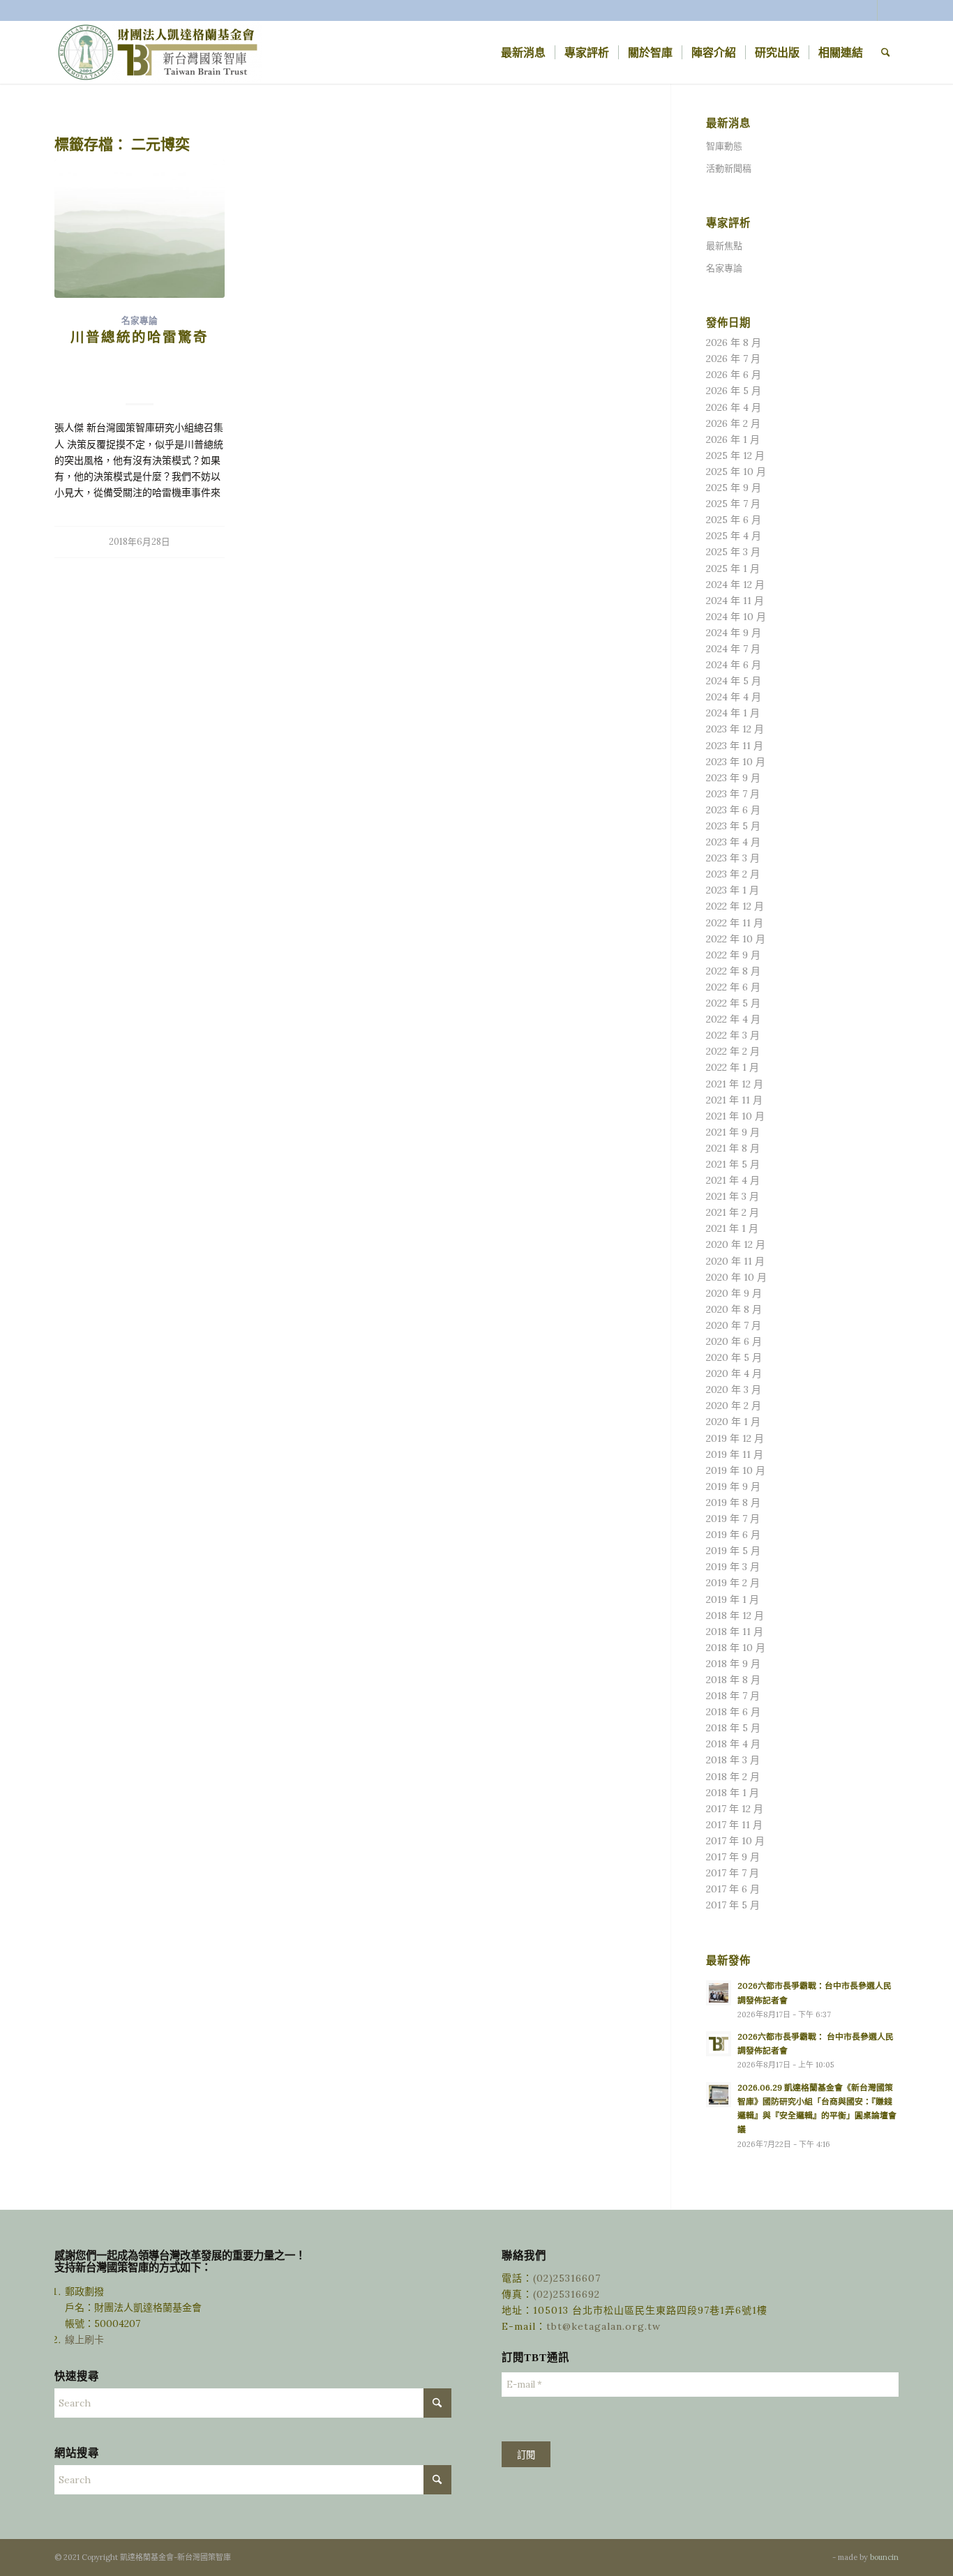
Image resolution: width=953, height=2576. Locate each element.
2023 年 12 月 (735, 729)
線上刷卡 (86, 2340)
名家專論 (140, 321)
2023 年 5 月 (733, 826)
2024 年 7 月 (733, 649)
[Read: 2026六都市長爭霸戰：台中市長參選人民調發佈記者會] (719, 1993)
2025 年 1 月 (733, 568)
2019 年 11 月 (735, 1454)
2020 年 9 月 (734, 1293)
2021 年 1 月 (732, 1228)
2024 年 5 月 (734, 681)
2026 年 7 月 (733, 359)
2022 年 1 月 (733, 1067)
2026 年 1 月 (733, 439)
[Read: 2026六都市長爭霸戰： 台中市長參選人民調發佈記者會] (719, 2044)
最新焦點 (724, 246)
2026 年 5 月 (734, 391)
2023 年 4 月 (733, 842)
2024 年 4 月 (734, 697)
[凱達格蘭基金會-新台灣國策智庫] (159, 52)
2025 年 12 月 (735, 455)
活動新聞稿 (729, 168)
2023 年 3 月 (733, 858)
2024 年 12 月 (735, 585)
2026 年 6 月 (734, 375)
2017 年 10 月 (735, 1841)
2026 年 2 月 (733, 423)
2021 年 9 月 (733, 1132)
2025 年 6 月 (734, 520)
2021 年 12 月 (735, 1084)
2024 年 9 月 (734, 633)
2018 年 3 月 (733, 1760)
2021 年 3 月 (733, 1196)
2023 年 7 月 (733, 794)
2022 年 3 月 (733, 1035)
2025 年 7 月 (733, 504)
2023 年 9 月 (733, 778)
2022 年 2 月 (733, 1051)
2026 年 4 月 (734, 407)
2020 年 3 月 (734, 1389)
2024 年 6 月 (734, 665)
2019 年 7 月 (733, 1519)
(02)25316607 (567, 2278)
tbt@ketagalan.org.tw (603, 2326)
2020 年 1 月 (733, 1422)
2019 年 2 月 (733, 1583)
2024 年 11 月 (735, 601)
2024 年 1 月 (733, 713)
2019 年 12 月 (735, 1438)
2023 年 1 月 (733, 890)
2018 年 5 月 (733, 1728)
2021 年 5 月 (733, 1164)
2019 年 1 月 (733, 1599)
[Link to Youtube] (888, 10)
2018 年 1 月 (733, 1793)
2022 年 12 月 (735, 906)
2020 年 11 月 (735, 1261)
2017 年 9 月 (733, 1857)
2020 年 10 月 (736, 1277)
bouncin (884, 2557)
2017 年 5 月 (733, 1905)
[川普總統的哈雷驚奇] (140, 229)
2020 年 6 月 (734, 1341)
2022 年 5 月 (733, 1003)
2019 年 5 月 (733, 1551)
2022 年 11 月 (735, 923)
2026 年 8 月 (734, 342)
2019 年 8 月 (733, 1502)
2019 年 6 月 (733, 1535)
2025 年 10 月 (736, 472)
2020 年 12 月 (736, 1244)
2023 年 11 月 (735, 746)
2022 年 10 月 (736, 939)
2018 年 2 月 (733, 1777)
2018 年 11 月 (735, 1632)
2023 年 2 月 (733, 874)
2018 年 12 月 (735, 1615)
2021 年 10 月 (735, 1116)
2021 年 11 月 (734, 1100)
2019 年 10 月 (736, 1470)
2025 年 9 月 (734, 488)
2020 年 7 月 (734, 1325)
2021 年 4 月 (733, 1180)
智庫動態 (724, 146)
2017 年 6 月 (733, 1889)
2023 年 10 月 (736, 762)
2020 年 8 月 (734, 1309)
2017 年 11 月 (734, 1825)
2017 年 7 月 (733, 1873)
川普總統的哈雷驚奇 (140, 337)
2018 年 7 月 (733, 1696)
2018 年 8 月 (733, 1680)
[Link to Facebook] (867, 10)
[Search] (886, 52)
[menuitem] (523, 52)
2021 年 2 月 (733, 1212)
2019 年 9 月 (733, 1486)
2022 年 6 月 (733, 987)
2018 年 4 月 (733, 1744)
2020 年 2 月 (734, 1406)
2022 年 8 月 (733, 971)
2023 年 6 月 (733, 810)
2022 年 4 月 (733, 1019)
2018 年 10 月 (736, 1648)
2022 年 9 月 (733, 955)
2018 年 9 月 (733, 1664)
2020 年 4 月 (734, 1373)
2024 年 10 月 (736, 617)
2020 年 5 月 (734, 1357)
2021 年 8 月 (733, 1148)
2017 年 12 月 (735, 1809)
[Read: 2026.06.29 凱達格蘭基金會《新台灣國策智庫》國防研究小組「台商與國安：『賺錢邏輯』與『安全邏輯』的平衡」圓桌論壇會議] (719, 2095)
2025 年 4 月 (734, 536)
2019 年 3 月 (733, 1567)
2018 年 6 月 (733, 1712)
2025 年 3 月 (733, 552)
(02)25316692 (566, 2294)
